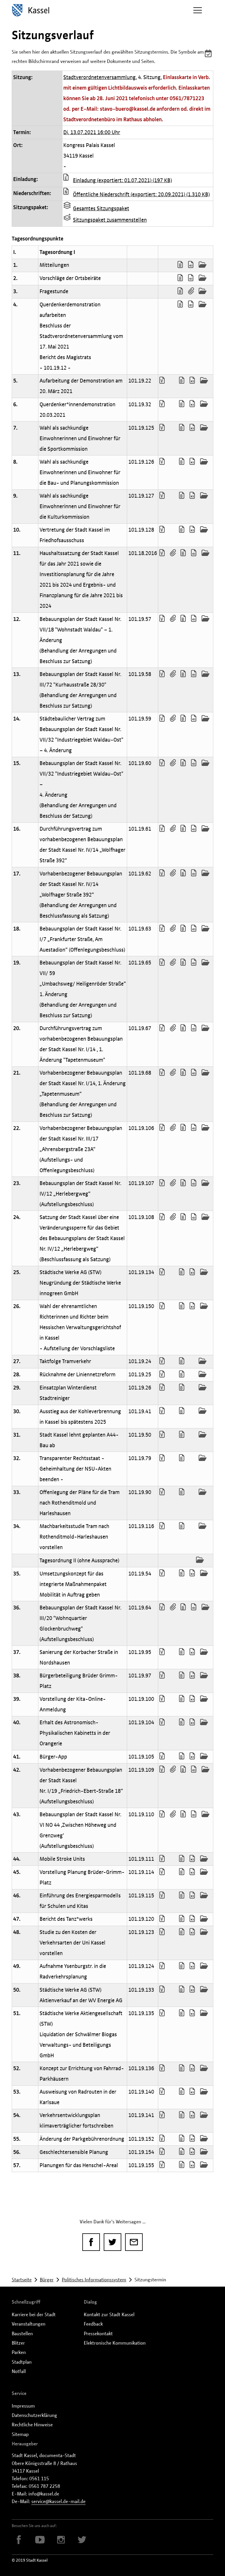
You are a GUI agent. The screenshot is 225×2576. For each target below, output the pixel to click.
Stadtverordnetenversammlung (99, 77)
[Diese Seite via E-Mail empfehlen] (134, 2242)
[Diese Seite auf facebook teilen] (91, 2242)
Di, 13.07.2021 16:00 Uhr (92, 132)
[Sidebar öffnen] (197, 10)
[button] (209, 54)
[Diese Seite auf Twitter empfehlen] (112, 2242)
